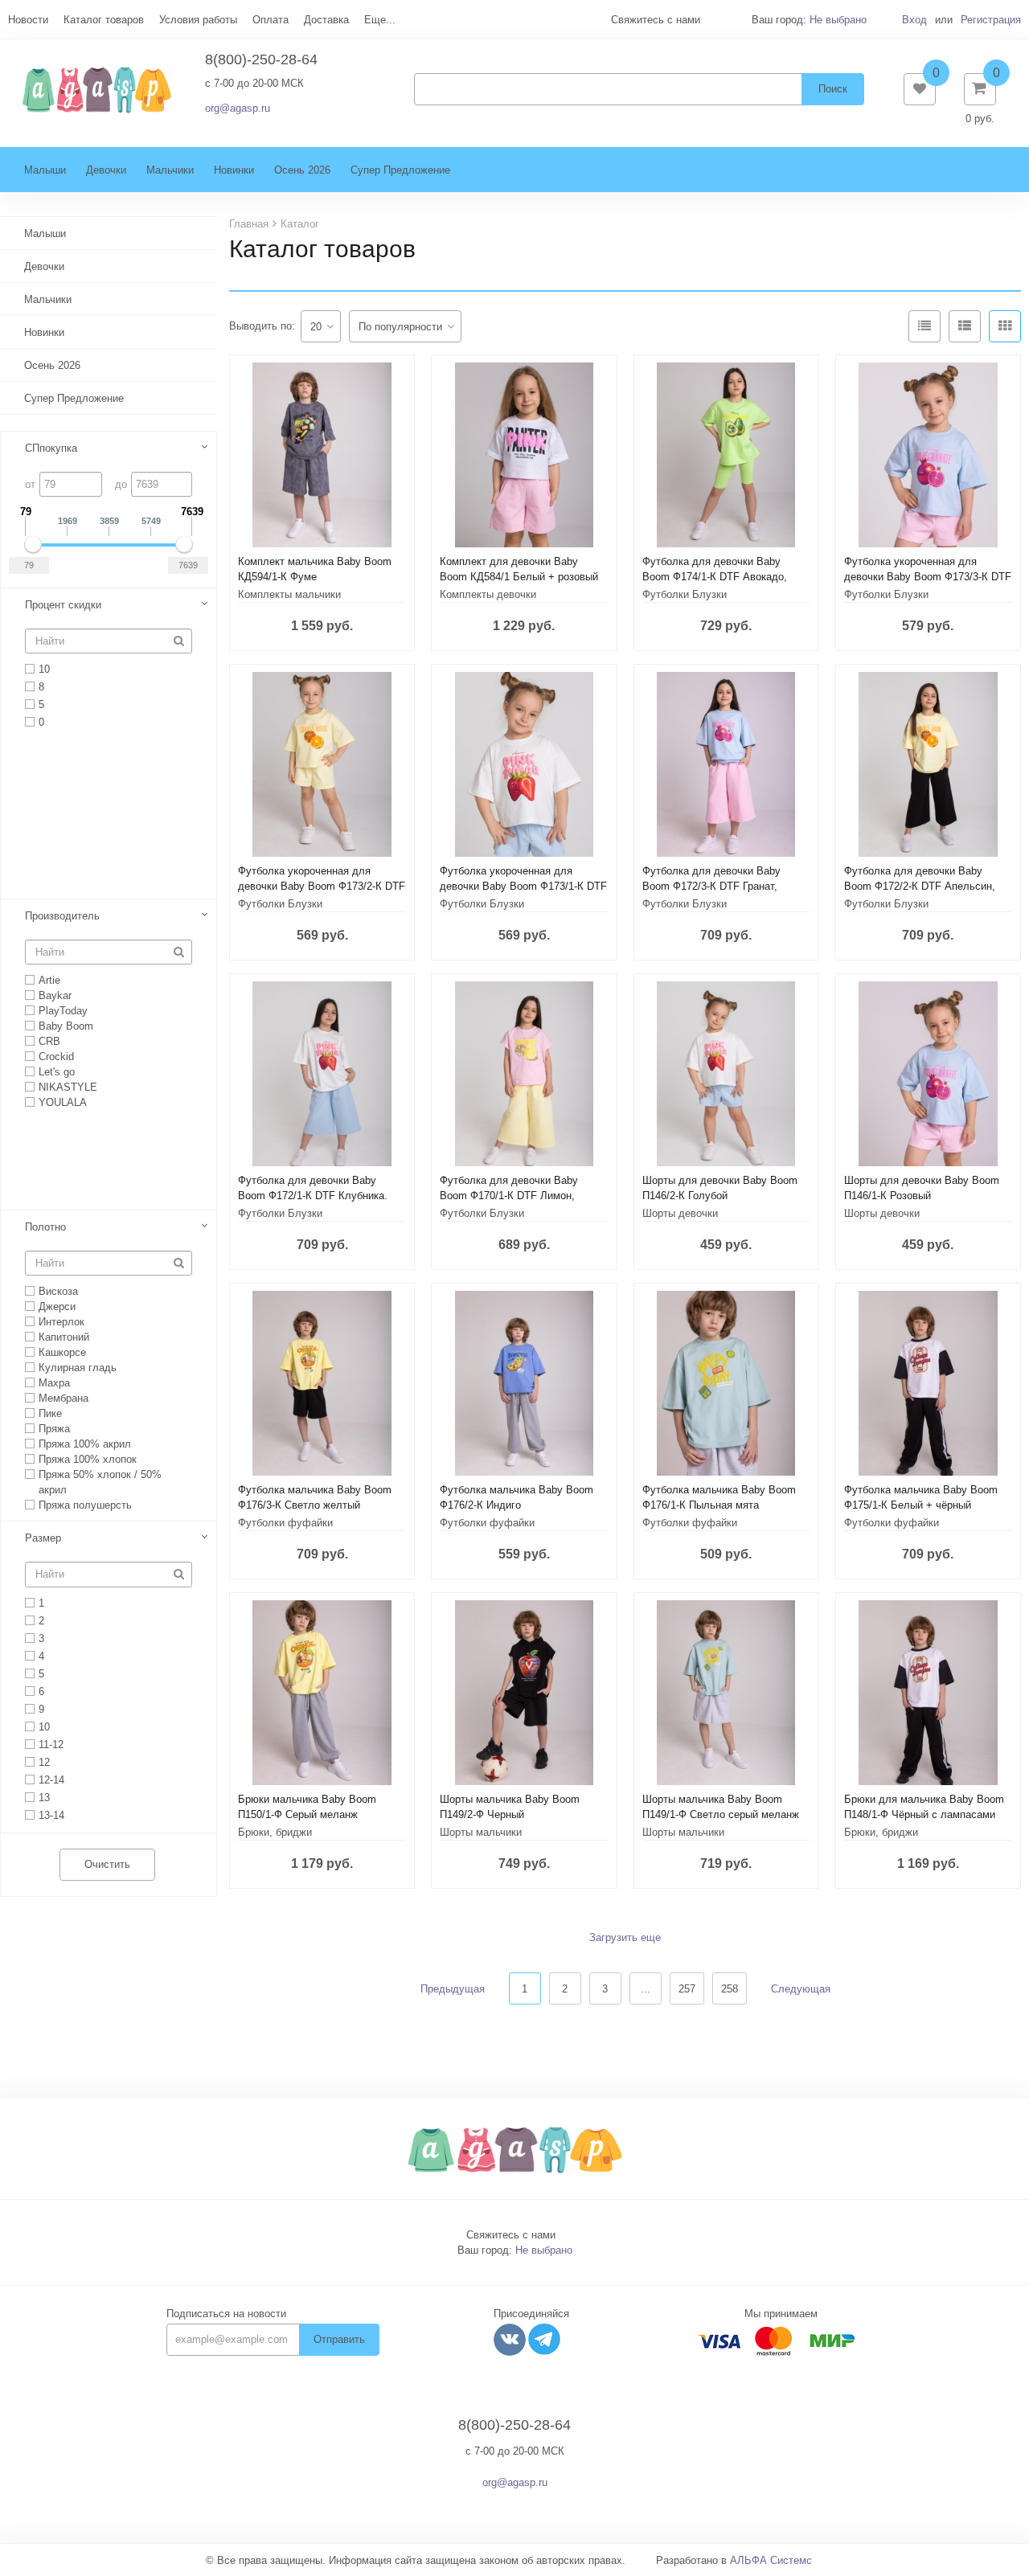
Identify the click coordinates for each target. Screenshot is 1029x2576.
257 (687, 1989)
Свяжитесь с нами (511, 2235)
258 (730, 1989)
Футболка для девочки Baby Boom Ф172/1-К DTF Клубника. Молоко (313, 1196)
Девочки (106, 170)
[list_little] (924, 326)
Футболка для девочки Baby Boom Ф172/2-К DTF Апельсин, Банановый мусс (920, 886)
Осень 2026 (302, 170)
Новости (28, 20)
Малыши (45, 170)
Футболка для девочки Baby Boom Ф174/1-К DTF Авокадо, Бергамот (715, 577)
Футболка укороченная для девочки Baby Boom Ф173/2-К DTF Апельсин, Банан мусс (322, 886)
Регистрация (991, 20)
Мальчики (170, 170)
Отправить (339, 2339)
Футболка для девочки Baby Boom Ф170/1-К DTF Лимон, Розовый (509, 1196)
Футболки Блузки (685, 594)
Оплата (271, 20)
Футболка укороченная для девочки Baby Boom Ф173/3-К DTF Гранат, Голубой (928, 577)
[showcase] (1005, 326)
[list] (965, 326)
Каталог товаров (104, 20)
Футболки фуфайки (285, 1523)
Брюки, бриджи (275, 1832)
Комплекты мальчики (289, 594)
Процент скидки (63, 605)
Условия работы (198, 20)
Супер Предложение (400, 170)
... (646, 1989)
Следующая (801, 1989)
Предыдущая (453, 1989)
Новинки (234, 170)
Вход (914, 20)
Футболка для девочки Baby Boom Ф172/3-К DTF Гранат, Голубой (711, 886)
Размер (43, 1538)
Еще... (380, 20)
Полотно (45, 1227)
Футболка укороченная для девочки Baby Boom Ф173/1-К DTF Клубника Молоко (523, 886)
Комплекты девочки (488, 594)
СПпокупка (51, 448)
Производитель (62, 916)
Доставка (326, 20)
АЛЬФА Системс (771, 2560)
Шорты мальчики (481, 1832)
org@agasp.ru (238, 108)
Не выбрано (838, 20)
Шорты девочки (680, 1213)
